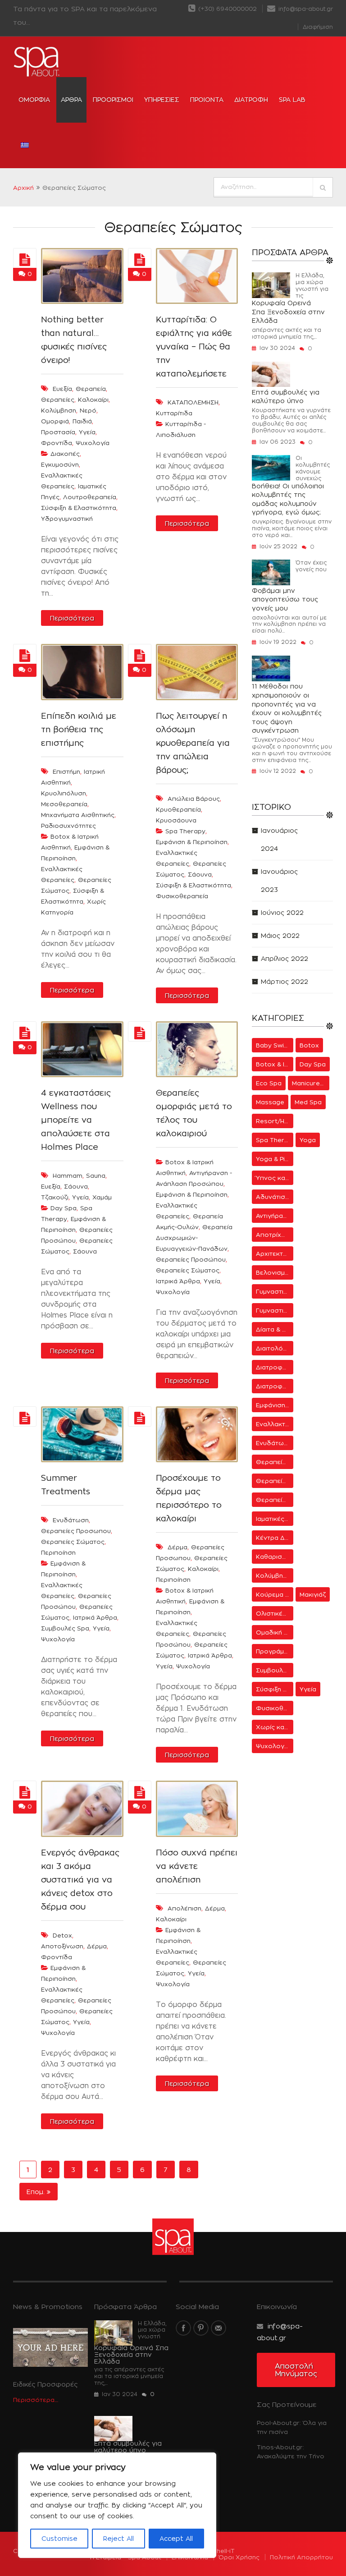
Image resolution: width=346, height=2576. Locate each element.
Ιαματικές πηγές (275, 1519)
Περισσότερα (72, 618)
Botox (309, 1045)
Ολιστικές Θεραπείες (275, 1613)
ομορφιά (55, 421)
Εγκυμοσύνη (60, 464)
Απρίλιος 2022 (285, 958)
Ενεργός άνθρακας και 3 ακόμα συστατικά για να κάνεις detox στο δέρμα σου (80, 1880)
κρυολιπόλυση (64, 793)
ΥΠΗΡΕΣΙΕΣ (162, 99)
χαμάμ (102, 1197)
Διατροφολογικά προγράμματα (275, 1367)
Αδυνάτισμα (274, 1197)
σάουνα (76, 1186)
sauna (96, 1176)
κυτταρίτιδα (174, 413)
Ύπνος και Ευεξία (275, 1178)
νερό (88, 410)
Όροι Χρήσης (239, 2557)
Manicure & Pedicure (311, 1083)
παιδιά (82, 421)
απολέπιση (184, 1908)
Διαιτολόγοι (274, 1348)
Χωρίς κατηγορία (275, 1727)
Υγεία (212, 1281)
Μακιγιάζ (313, 1594)
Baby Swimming (275, 1045)
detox (62, 1935)
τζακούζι (55, 1197)
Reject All (118, 2538)
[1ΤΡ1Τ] (25, 260)
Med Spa (308, 1102)
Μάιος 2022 (280, 935)
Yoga (308, 1140)
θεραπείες (58, 399)
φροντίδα (57, 443)
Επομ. (37, 2192)
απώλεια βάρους (194, 799)
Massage (270, 1102)
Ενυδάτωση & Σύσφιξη (275, 1443)
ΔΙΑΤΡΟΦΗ (251, 99)
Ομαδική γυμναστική (275, 1632)
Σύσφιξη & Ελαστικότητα (79, 508)
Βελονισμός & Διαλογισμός (275, 1272)
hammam (68, 1176)
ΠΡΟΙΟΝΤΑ (207, 99)
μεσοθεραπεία (64, 804)
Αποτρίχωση (275, 1235)
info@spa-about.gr (305, 9)
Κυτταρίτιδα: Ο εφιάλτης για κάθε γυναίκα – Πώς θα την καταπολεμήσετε (194, 347)
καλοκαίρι (93, 399)
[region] (117, 2505)
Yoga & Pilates (275, 1159)
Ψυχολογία (173, 1292)
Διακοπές (65, 454)
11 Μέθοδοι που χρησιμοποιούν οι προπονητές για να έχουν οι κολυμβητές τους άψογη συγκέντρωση (287, 708)
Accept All (176, 2538)
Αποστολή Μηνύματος (296, 2370)
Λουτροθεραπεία (90, 497)
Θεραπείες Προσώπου (191, 1259)
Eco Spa (269, 1083)
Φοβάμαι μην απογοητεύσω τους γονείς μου (285, 599)
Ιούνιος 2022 (282, 912)
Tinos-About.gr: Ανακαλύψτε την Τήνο (291, 2452)
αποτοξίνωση (62, 1946)
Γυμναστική (273, 1291)
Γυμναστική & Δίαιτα (275, 1310)
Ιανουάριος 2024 (279, 839)
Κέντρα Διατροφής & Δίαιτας (275, 1538)
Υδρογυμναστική (67, 519)
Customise (59, 2538)
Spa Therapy (185, 831)
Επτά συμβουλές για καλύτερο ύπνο (286, 397)
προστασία (58, 432)
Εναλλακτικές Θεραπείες (275, 1424)
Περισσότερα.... (36, 2400)
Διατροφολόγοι (275, 1386)
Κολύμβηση (273, 1575)
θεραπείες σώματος (73, 1542)
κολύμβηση (59, 410)
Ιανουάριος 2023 (279, 880)
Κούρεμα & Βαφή (275, 1594)
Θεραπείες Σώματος (188, 1270)
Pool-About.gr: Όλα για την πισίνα (292, 2427)
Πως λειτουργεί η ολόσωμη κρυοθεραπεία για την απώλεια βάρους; (193, 743)
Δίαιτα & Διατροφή (275, 1329)
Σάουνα (200, 874)
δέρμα (178, 1547)
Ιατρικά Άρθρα (178, 1281)
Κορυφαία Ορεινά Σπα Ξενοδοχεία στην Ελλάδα (288, 312)
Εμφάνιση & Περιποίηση (192, 842)
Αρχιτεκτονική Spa (275, 1254)
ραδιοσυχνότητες (68, 826)
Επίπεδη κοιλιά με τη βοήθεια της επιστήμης (79, 729)
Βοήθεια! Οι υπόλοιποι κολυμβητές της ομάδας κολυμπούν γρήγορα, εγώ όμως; (288, 499)
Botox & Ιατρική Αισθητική (275, 1064)
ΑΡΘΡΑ (71, 99)
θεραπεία (91, 389)
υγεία (87, 432)
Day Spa (64, 1208)
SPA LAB (292, 99)
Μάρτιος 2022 (285, 981)
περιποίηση (58, 1552)
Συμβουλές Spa (65, 1628)
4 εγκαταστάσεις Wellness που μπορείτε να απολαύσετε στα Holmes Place (76, 1120)
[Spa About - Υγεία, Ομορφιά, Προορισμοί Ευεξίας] (37, 62)
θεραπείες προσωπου (76, 1531)
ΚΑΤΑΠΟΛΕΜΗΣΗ (193, 402)
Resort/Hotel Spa (275, 1121)
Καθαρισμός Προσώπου (275, 1557)
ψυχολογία (93, 443)
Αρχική (23, 188)
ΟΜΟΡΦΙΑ (34, 99)
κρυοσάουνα (176, 820)
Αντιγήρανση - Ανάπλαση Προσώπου (275, 1216)
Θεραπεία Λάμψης (275, 1462)
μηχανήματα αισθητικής (78, 815)
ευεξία (62, 389)
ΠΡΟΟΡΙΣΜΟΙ (113, 99)
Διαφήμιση (318, 27)
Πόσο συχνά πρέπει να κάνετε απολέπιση (197, 1866)
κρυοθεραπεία (178, 809)
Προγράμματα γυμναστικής (275, 1651)
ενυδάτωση (71, 1520)
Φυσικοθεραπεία (182, 896)
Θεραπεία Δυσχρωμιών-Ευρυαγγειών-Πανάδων (194, 1238)
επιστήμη (66, 771)
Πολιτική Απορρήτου (301, 2557)
